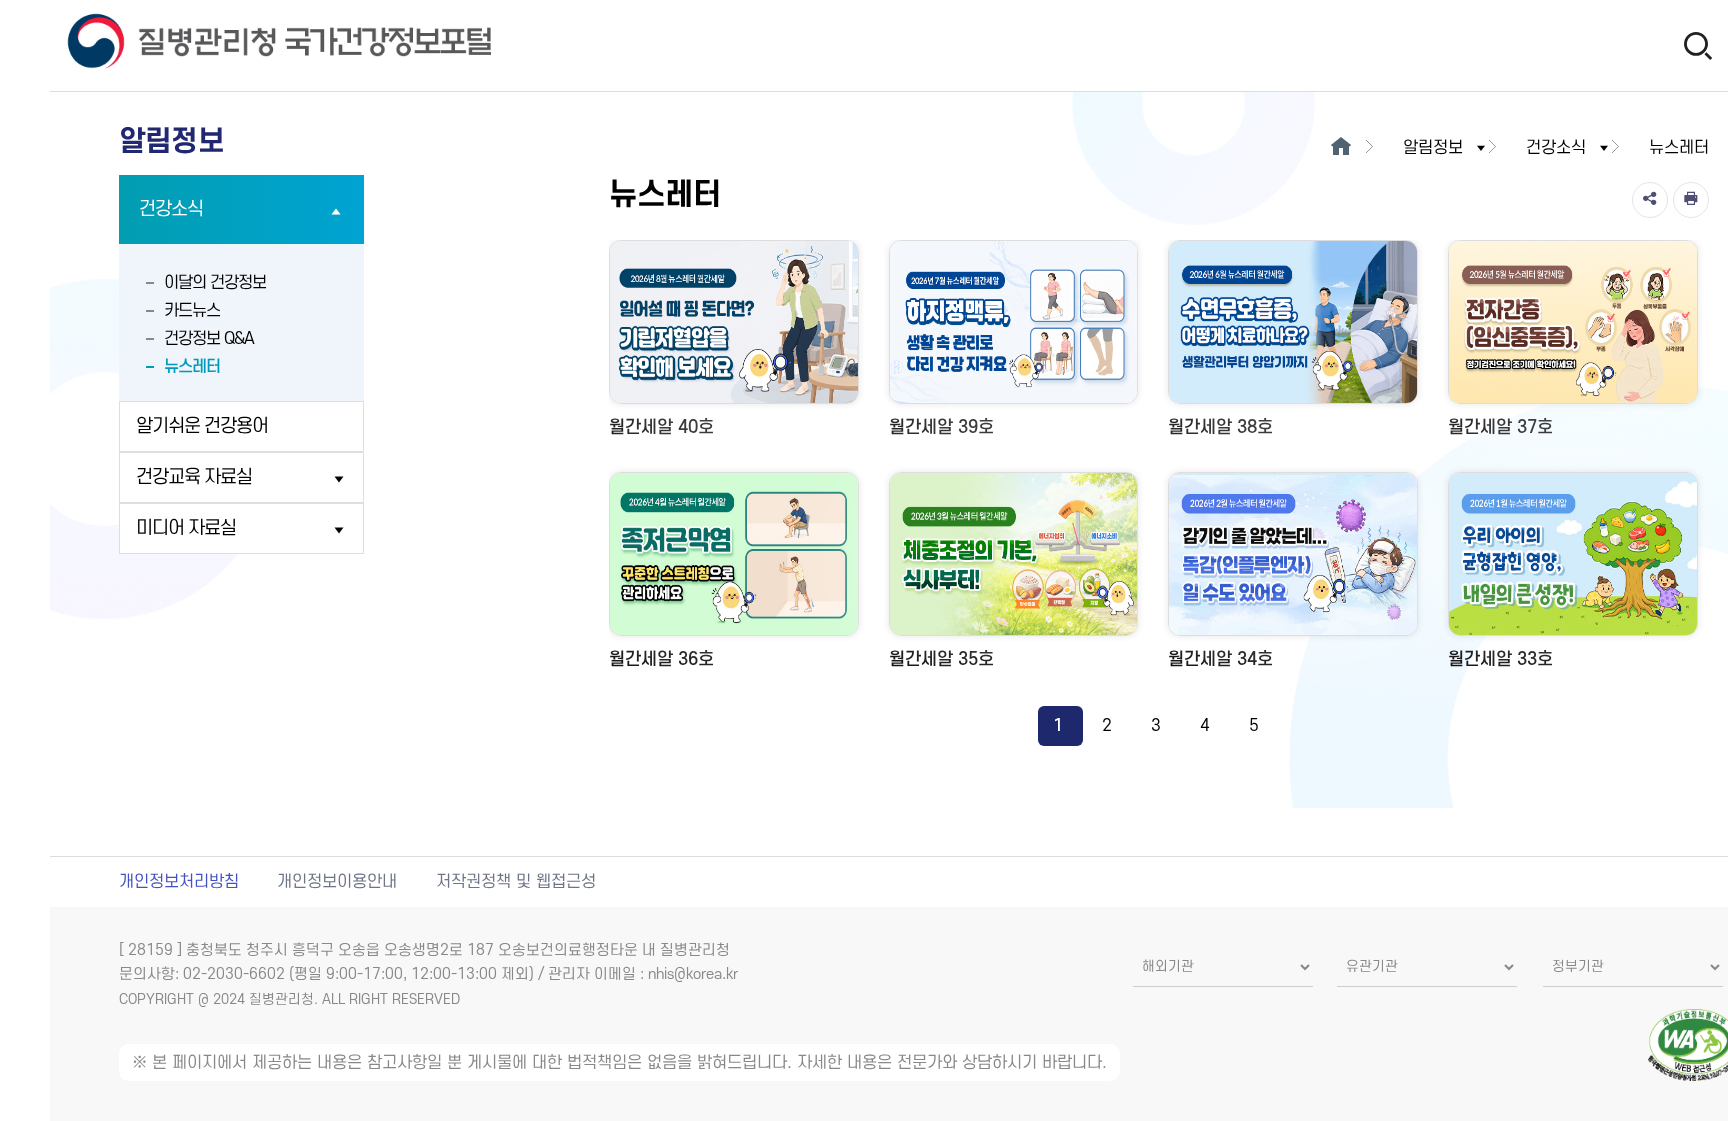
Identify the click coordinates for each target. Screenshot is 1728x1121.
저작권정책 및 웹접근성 (516, 882)
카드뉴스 (192, 311)
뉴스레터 (192, 367)
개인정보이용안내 (337, 882)
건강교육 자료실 (194, 477)
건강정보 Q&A (209, 339)
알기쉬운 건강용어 (202, 426)
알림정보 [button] (1433, 148)
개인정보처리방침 (179, 882)
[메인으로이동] (1341, 148)
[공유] (1650, 200)
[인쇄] (1691, 200)
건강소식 (171, 209)
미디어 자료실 (186, 528)
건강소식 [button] (1556, 148)
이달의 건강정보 (215, 283)
